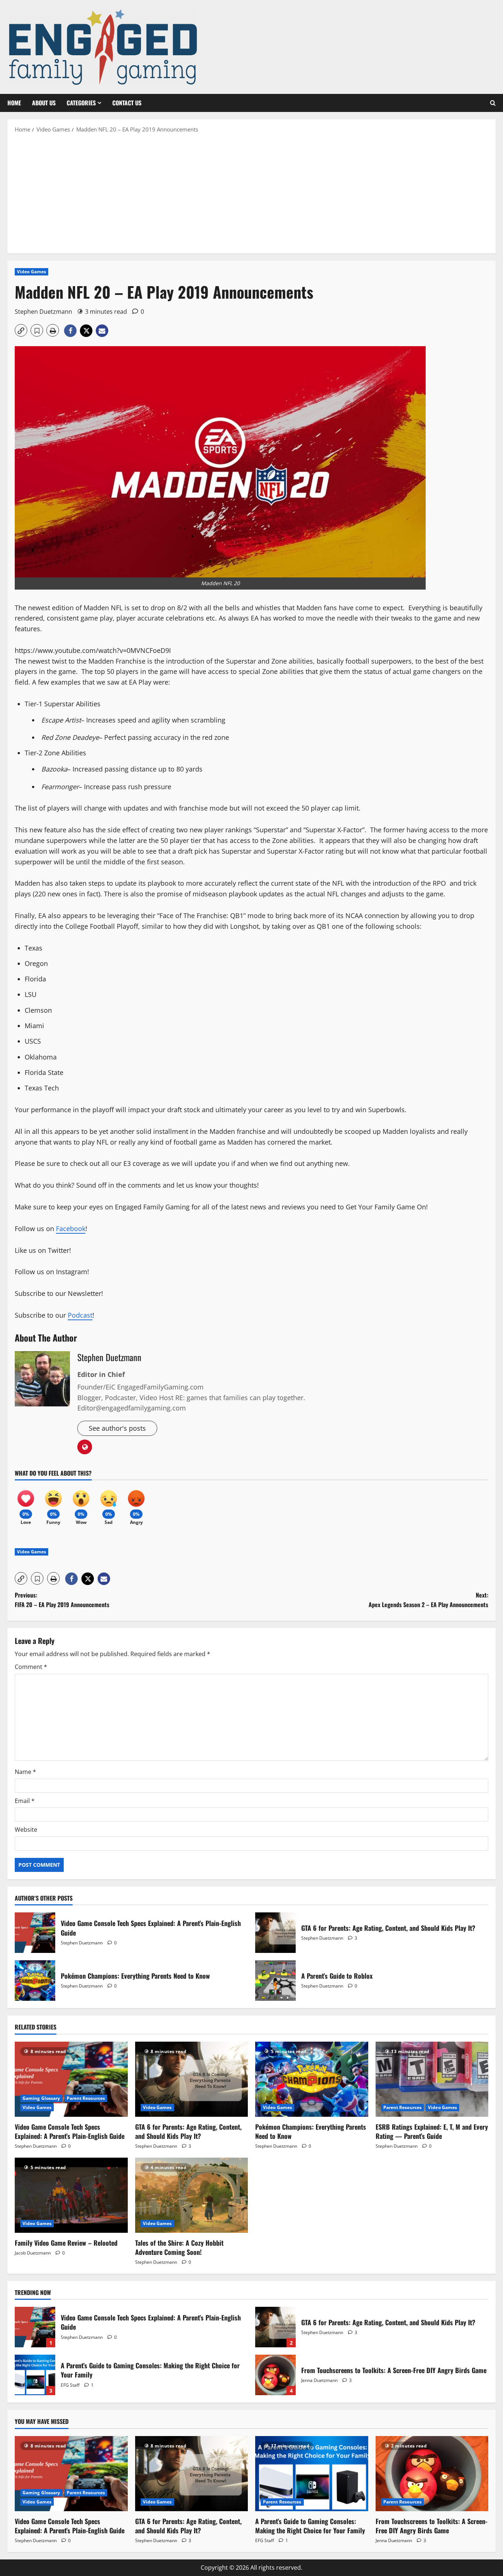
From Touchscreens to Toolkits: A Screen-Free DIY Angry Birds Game (275, 2375)
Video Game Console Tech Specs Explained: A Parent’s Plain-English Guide (35, 1933)
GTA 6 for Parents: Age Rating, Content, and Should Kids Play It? (275, 1933)
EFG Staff (70, 2385)
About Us (44, 103)
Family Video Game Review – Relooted (66, 2243)
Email (25, 1801)
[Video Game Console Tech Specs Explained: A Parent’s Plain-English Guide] (71, 2079)
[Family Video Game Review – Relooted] (71, 2195)
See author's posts (117, 1428)
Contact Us (127, 103)
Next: (428, 1600)
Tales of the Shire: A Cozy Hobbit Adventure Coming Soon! (179, 2247)
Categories (81, 103)
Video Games (31, 272)
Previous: (62, 1600)
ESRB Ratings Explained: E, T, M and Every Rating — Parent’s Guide (432, 2131)
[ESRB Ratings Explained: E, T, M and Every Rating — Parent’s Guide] (432, 2079)
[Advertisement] (251, 193)
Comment (31, 1667)
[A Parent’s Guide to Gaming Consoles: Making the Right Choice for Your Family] (312, 2474)
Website (26, 1830)
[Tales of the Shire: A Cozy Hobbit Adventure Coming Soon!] (192, 2195)
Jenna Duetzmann (319, 2380)
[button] (493, 103)
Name (25, 1772)
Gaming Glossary (41, 2098)
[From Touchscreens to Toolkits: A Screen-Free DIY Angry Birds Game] (432, 2474)
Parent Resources (86, 2098)
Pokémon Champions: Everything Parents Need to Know (35, 1981)
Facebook (71, 1229)
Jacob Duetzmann (33, 2253)
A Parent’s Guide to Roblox (275, 1981)
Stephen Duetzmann (43, 312)
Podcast (80, 1315)
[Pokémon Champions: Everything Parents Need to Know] (312, 2079)
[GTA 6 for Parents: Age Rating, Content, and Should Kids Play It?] (192, 2079)
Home (14, 103)
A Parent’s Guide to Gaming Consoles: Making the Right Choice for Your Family (35, 2375)
